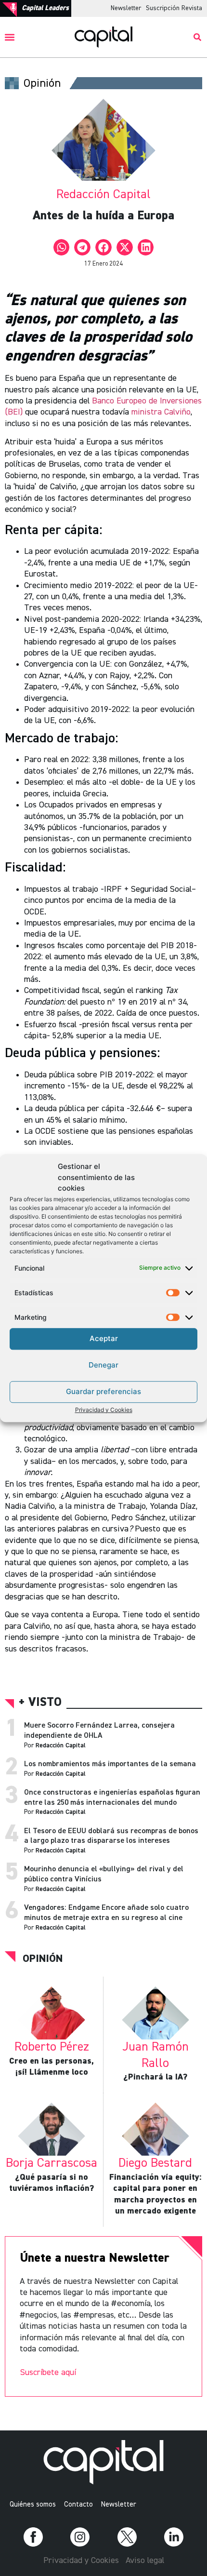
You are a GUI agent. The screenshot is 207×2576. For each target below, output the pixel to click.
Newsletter (126, 8)
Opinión (43, 1959)
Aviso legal (145, 2561)
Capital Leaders (45, 8)
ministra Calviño (161, 412)
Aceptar (104, 1338)
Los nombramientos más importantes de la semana (110, 1764)
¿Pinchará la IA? (155, 2077)
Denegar (103, 1365)
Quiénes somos (33, 2504)
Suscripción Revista (174, 8)
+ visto (40, 1703)
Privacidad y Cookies (104, 1410)
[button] (10, 37)
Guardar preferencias (103, 1391)
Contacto (78, 2504)
